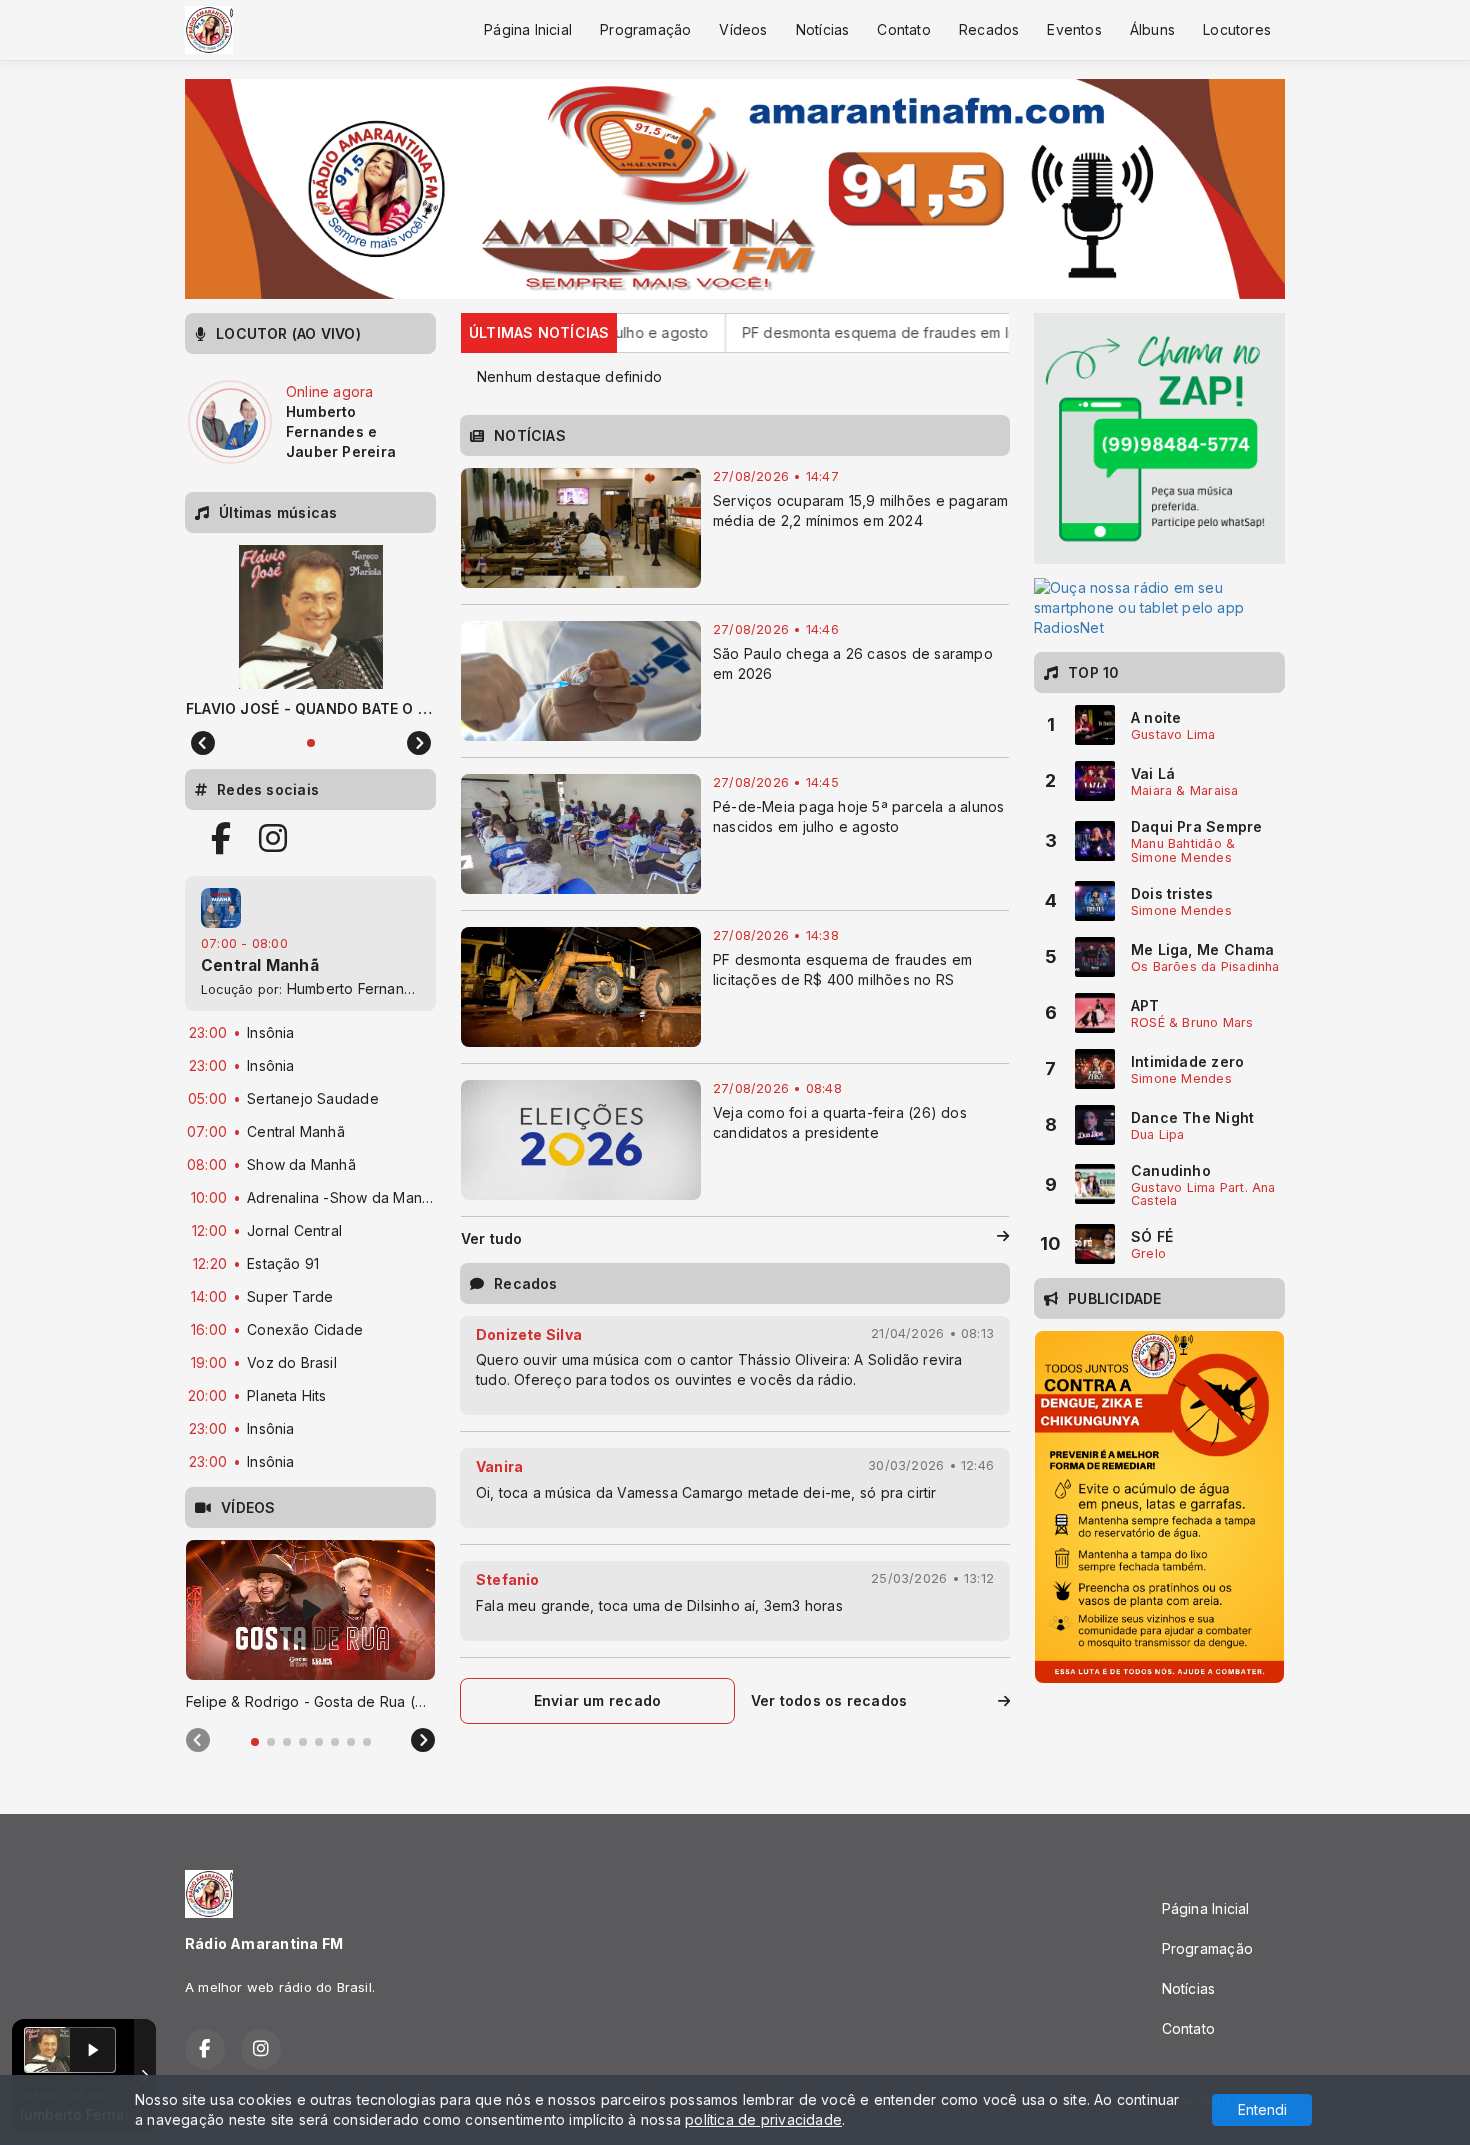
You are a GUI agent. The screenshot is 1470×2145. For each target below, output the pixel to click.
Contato (903, 29)
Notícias (823, 29)
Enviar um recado (597, 1700)
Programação (645, 29)
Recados (989, 29)
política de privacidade (763, 2119)
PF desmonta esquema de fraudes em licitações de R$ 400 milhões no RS (881, 332)
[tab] (255, 1742)
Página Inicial (528, 29)
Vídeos (743, 29)
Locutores (1237, 29)
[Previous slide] (198, 1741)
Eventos (1074, 29)
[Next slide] (423, 1741)
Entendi (1262, 2109)
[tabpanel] (310, 1626)
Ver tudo (492, 1238)
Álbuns (1152, 29)
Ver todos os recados (829, 1700)
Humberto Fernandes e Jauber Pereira (418, 988)
